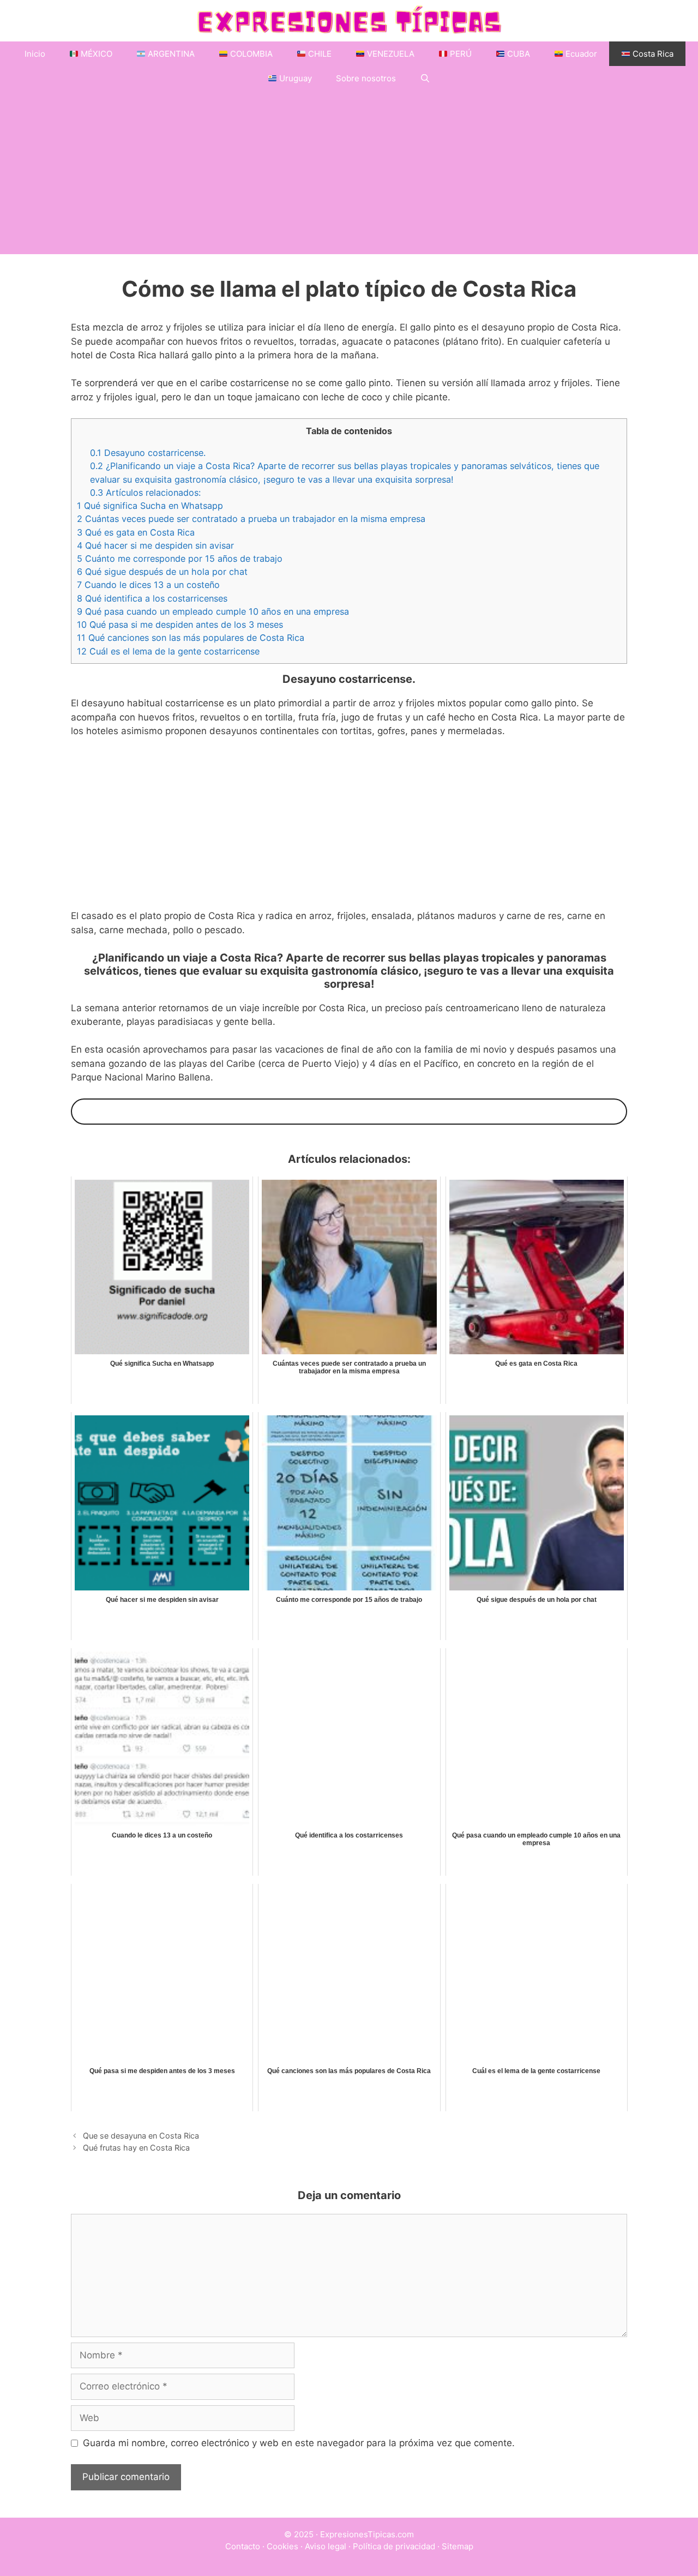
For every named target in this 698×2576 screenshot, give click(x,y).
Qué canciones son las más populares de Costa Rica (191, 638)
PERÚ (460, 54)
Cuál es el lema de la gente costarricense (168, 651)
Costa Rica (652, 54)
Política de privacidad (394, 2546)
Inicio (35, 54)
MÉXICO (95, 54)
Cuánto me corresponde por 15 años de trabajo (180, 559)
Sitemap (458, 2546)
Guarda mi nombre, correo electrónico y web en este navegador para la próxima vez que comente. (299, 2443)
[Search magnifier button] (84, 1112)
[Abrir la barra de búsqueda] (425, 78)
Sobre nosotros (366, 78)
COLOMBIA (250, 54)
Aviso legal (326, 2546)
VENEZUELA (390, 54)
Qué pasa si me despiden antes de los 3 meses (180, 625)
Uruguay (294, 78)
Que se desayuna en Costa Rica (141, 2136)
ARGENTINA (170, 54)
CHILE (319, 54)
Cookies (282, 2546)
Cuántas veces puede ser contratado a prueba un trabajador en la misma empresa (251, 519)
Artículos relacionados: (145, 493)
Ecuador (580, 54)
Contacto (243, 2546)
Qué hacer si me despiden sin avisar (155, 545)
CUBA (518, 54)
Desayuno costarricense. (148, 453)
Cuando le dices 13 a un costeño (148, 585)
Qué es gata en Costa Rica (136, 532)
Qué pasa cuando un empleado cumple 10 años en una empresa (213, 611)
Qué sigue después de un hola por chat (162, 572)
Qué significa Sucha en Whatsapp (150, 506)
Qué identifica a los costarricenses (152, 598)
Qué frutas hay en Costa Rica (136, 2148)
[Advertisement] (349, 172)
